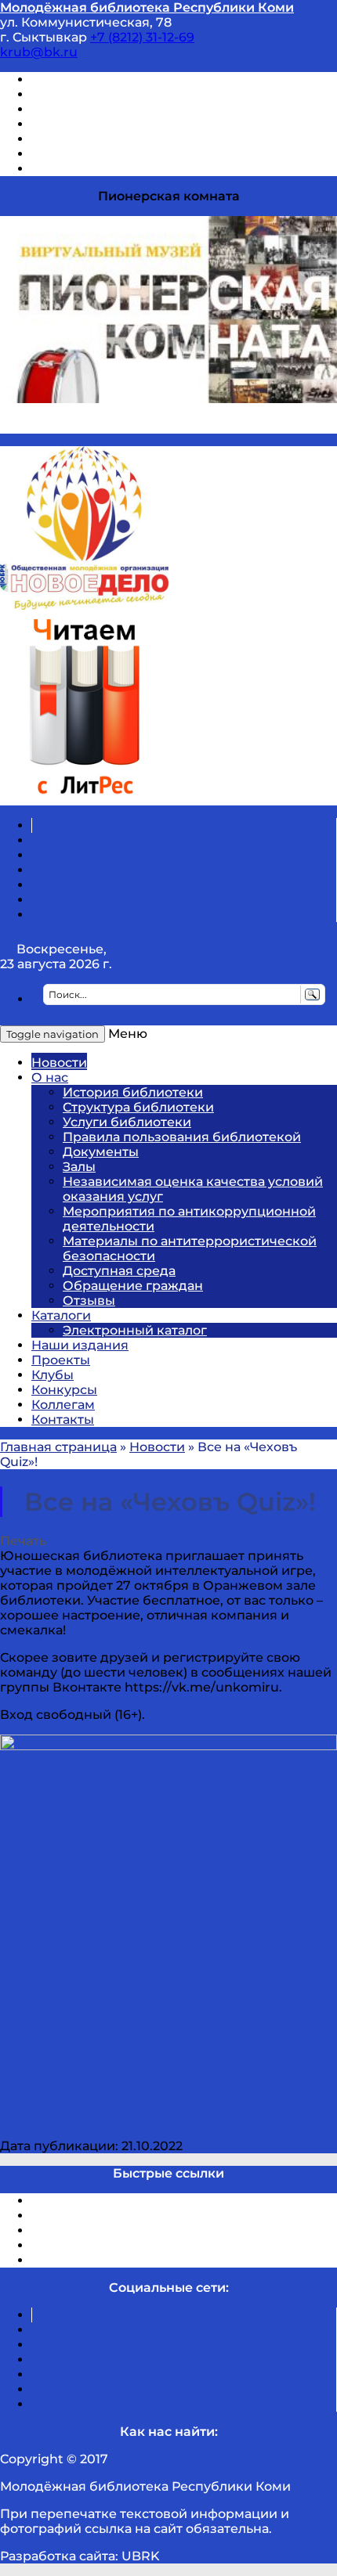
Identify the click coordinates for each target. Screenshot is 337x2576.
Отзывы (58, 169)
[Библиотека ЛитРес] (84, 798)
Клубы (53, 1375)
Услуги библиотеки (127, 1122)
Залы (79, 1167)
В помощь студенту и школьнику (140, 94)
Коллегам (63, 1405)
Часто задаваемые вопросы (122, 139)
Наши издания (80, 1345)
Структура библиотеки (138, 1107)
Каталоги (61, 1315)
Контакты (63, 1420)
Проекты (61, 1360)
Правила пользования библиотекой (182, 1137)
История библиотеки (133, 1092)
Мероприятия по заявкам (116, 124)
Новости (59, 1063)
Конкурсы (64, 1390)
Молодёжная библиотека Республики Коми (147, 7)
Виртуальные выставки (109, 109)
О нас (50, 1077)
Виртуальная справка (103, 79)
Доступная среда (119, 1271)
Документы (101, 1152)
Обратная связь (84, 154)
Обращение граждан (133, 1286)
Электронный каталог (135, 1330)
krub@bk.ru (39, 52)
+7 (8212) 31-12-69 (142, 37)
